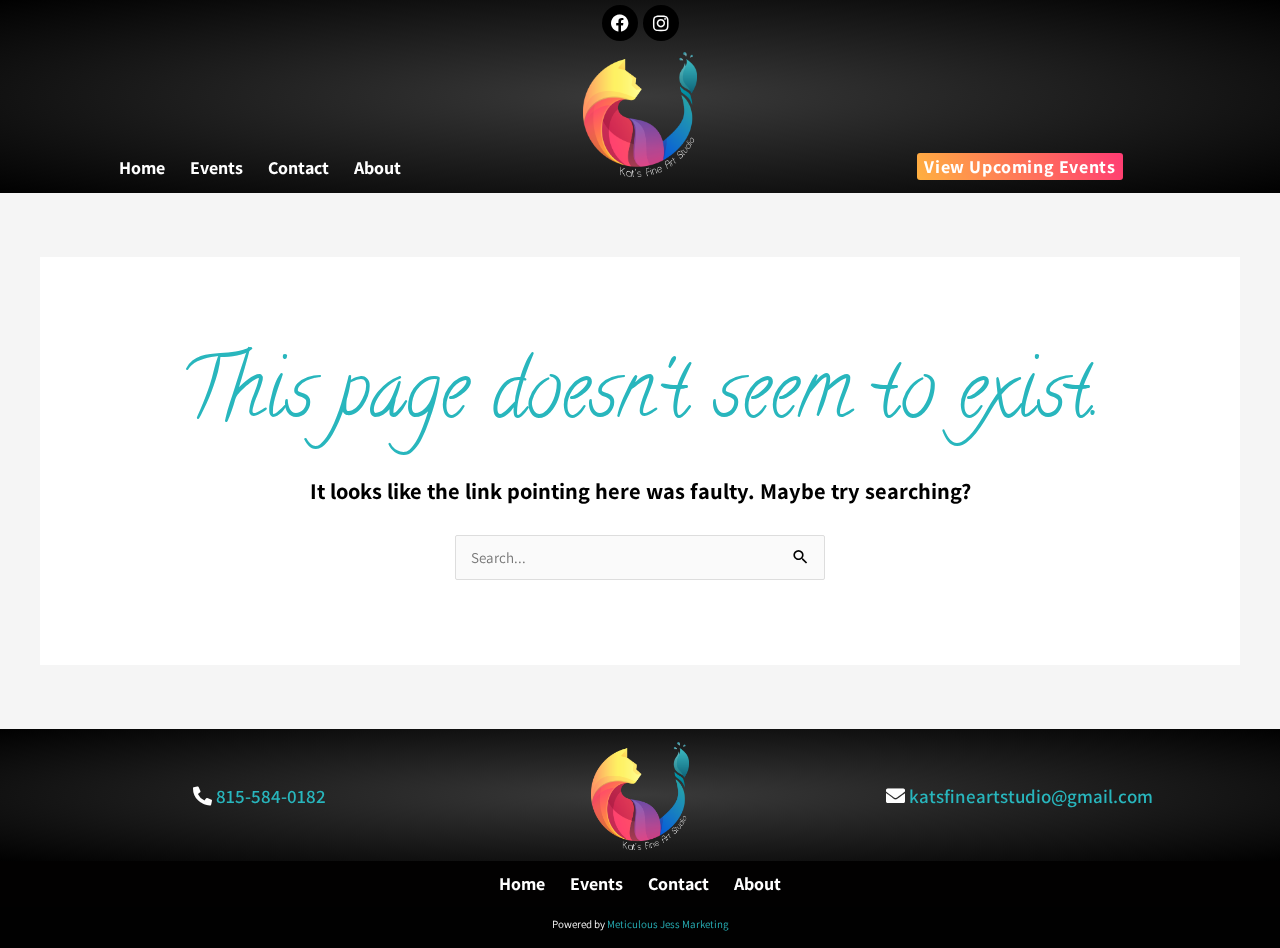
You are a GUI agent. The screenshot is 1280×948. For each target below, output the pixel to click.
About (377, 168)
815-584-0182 (271, 796)
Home (142, 168)
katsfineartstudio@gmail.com (1031, 796)
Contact (298, 168)
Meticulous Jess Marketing (668, 924)
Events (216, 168)
